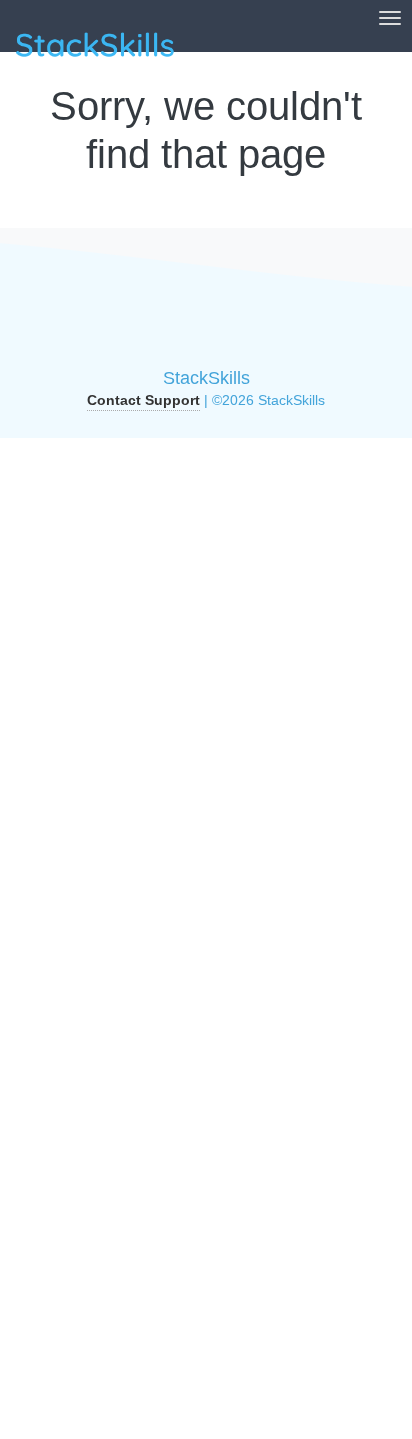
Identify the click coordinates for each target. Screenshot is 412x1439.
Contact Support (143, 400)
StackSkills (206, 378)
